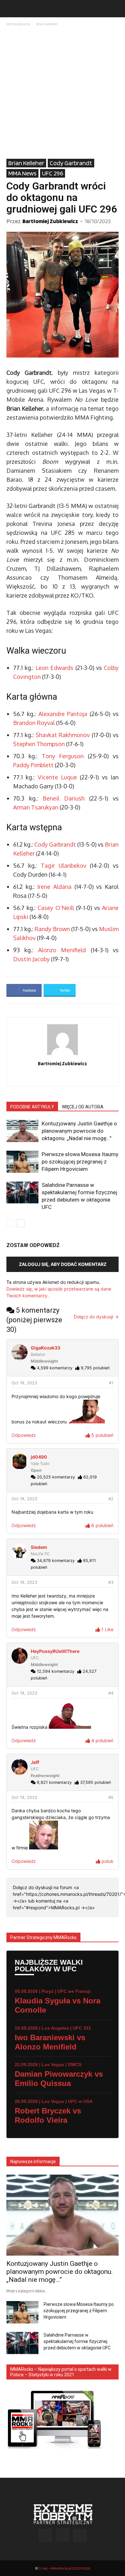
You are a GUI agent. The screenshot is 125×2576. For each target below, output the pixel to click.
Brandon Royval (34, 723)
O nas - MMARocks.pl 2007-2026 (64, 2568)
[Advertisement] (63, 93)
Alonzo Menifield (62, 950)
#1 (111, 1383)
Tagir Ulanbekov (63, 865)
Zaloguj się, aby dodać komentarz (63, 1264)
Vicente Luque (57, 777)
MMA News (22, 173)
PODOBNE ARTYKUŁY (32, 1107)
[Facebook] (49, 1077)
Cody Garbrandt (71, 163)
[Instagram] (63, 1077)
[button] (11, 9)
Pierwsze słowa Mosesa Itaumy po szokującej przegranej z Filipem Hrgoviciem (80, 1162)
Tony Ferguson (63, 756)
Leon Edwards (54, 668)
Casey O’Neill (56, 908)
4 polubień (102, 1740)
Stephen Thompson (39, 744)
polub (107, 1861)
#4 (111, 1693)
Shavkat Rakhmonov (63, 735)
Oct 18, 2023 (24, 1383)
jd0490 (39, 1457)
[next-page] (21, 1223)
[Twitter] (76, 1077)
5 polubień (102, 1435)
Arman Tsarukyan (36, 807)
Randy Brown (52, 929)
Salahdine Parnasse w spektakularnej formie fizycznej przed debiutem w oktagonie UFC (77, 2341)
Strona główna (18, 24)
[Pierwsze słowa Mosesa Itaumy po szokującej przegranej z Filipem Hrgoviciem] (22, 1162)
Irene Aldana (54, 887)
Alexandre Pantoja (63, 714)
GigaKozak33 (46, 1348)
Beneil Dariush (64, 798)
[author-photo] (63, 1055)
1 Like (107, 1629)
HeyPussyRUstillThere (55, 1651)
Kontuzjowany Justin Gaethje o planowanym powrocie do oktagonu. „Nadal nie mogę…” (79, 1131)
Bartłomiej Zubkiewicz (50, 221)
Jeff (35, 1762)
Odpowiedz (24, 1435)
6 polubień (102, 1525)
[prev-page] (10, 1223)
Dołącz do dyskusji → (96, 1317)
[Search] (116, 9)
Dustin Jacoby (31, 959)
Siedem (39, 1547)
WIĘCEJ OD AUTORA (83, 1107)
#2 (111, 1499)
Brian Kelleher (47, 24)
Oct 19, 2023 (24, 1797)
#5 (111, 1797)
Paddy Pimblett (33, 765)
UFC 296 (53, 173)
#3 (111, 1582)
